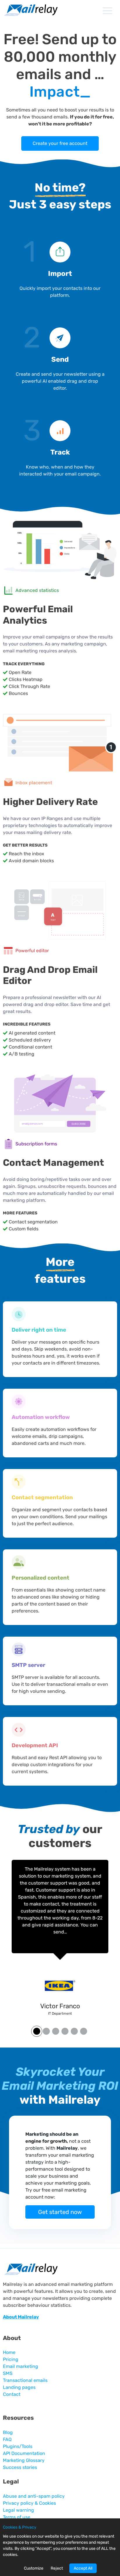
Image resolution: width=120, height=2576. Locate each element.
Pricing (11, 2359)
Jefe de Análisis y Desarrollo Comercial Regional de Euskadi (60, 2013)
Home (9, 2352)
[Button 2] (56, 2031)
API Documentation (24, 2453)
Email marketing (21, 2366)
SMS (8, 2373)
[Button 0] (36, 2031)
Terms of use (17, 2517)
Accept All (83, 2568)
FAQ (7, 2439)
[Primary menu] (107, 11)
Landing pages (19, 2387)
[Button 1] (46, 2031)
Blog (8, 2432)
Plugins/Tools (18, 2446)
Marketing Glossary (24, 2460)
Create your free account (60, 143)
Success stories (20, 2467)
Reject (57, 2568)
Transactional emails (25, 2380)
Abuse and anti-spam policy (34, 2496)
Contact (12, 2394)
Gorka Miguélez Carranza (60, 2006)
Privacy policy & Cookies (29, 2503)
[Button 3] (65, 2031)
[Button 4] (74, 2031)
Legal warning (18, 2510)
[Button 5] (84, 2031)
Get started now (60, 2212)
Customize (34, 2568)
